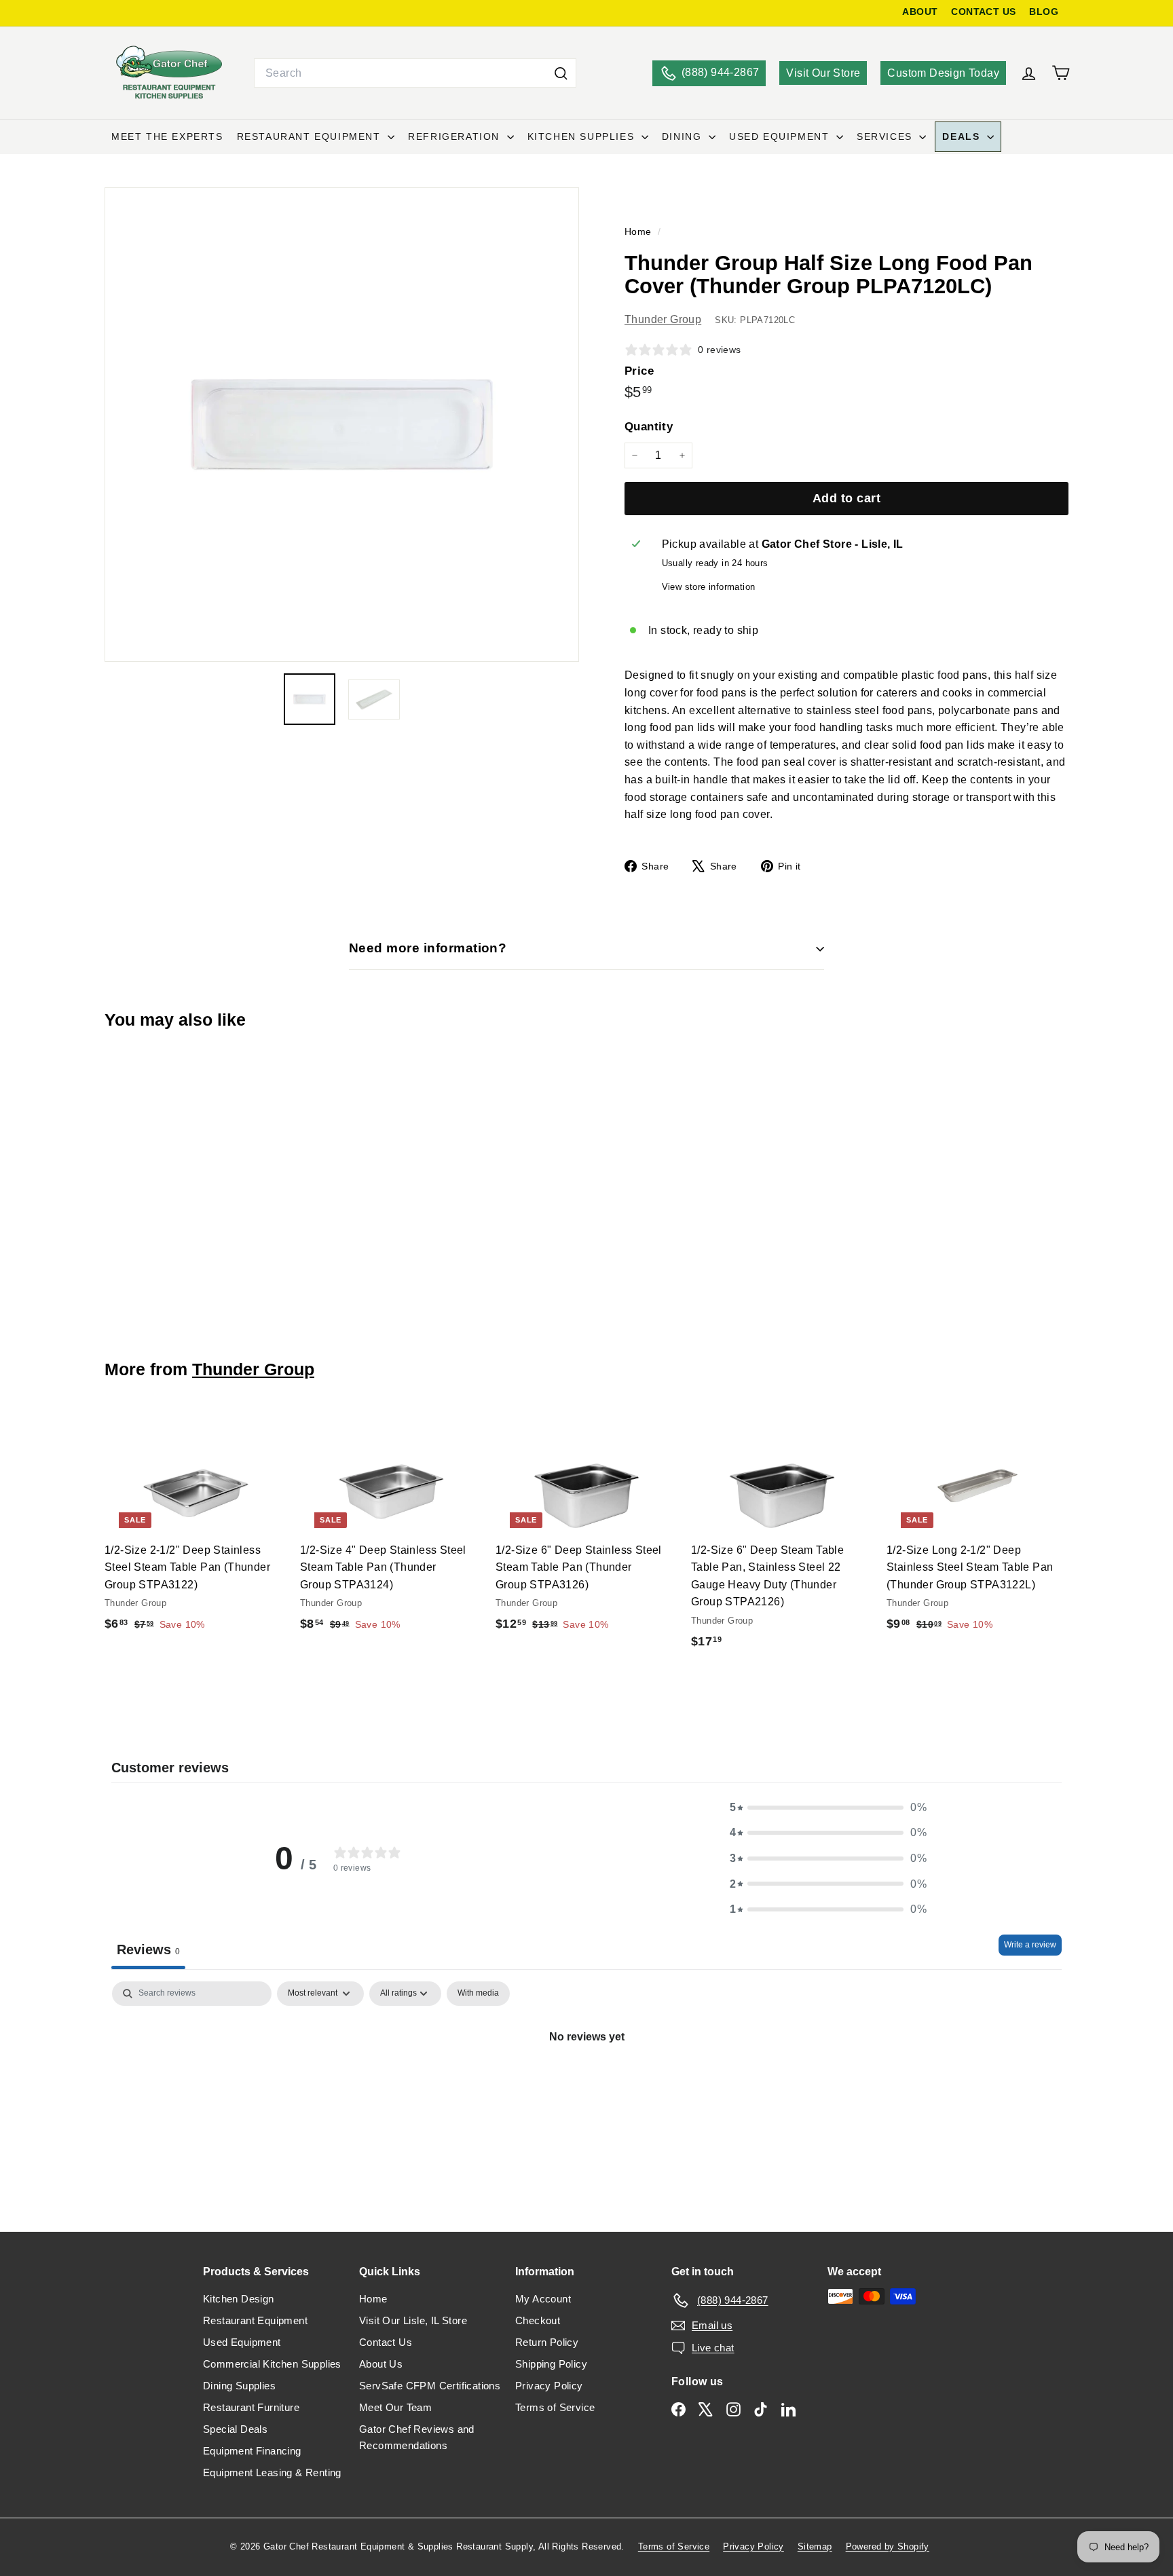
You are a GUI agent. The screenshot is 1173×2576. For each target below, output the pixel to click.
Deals (963, 136)
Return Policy (547, 2342)
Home (639, 232)
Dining (684, 136)
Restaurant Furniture (251, 2407)
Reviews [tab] (148, 1949)
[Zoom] (342, 425)
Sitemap (815, 2546)
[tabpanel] (586, 2083)
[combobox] (415, 73)
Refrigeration (455, 136)
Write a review (1030, 1945)
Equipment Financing (252, 2451)
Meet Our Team (395, 2407)
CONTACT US (983, 12)
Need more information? (428, 948)
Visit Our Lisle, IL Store (413, 2320)
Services (886, 136)
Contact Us (386, 2342)
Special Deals (235, 2429)
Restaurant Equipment (311, 136)
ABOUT (920, 12)
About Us (381, 2364)
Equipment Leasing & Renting (272, 2472)
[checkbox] (478, 1994)
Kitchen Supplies (583, 136)
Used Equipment (781, 136)
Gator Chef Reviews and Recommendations (417, 2437)
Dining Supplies (239, 2386)
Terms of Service (555, 2407)
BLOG (1044, 12)
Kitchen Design (239, 2299)
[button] (828, 1808)
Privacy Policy (549, 2386)
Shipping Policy (551, 2364)
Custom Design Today (943, 73)
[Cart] (1061, 73)
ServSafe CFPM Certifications (430, 2386)
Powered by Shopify (888, 2546)
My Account (543, 2299)
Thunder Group (663, 319)
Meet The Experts (167, 136)
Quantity (649, 427)
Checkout (538, 2320)
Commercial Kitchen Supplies (272, 2364)
